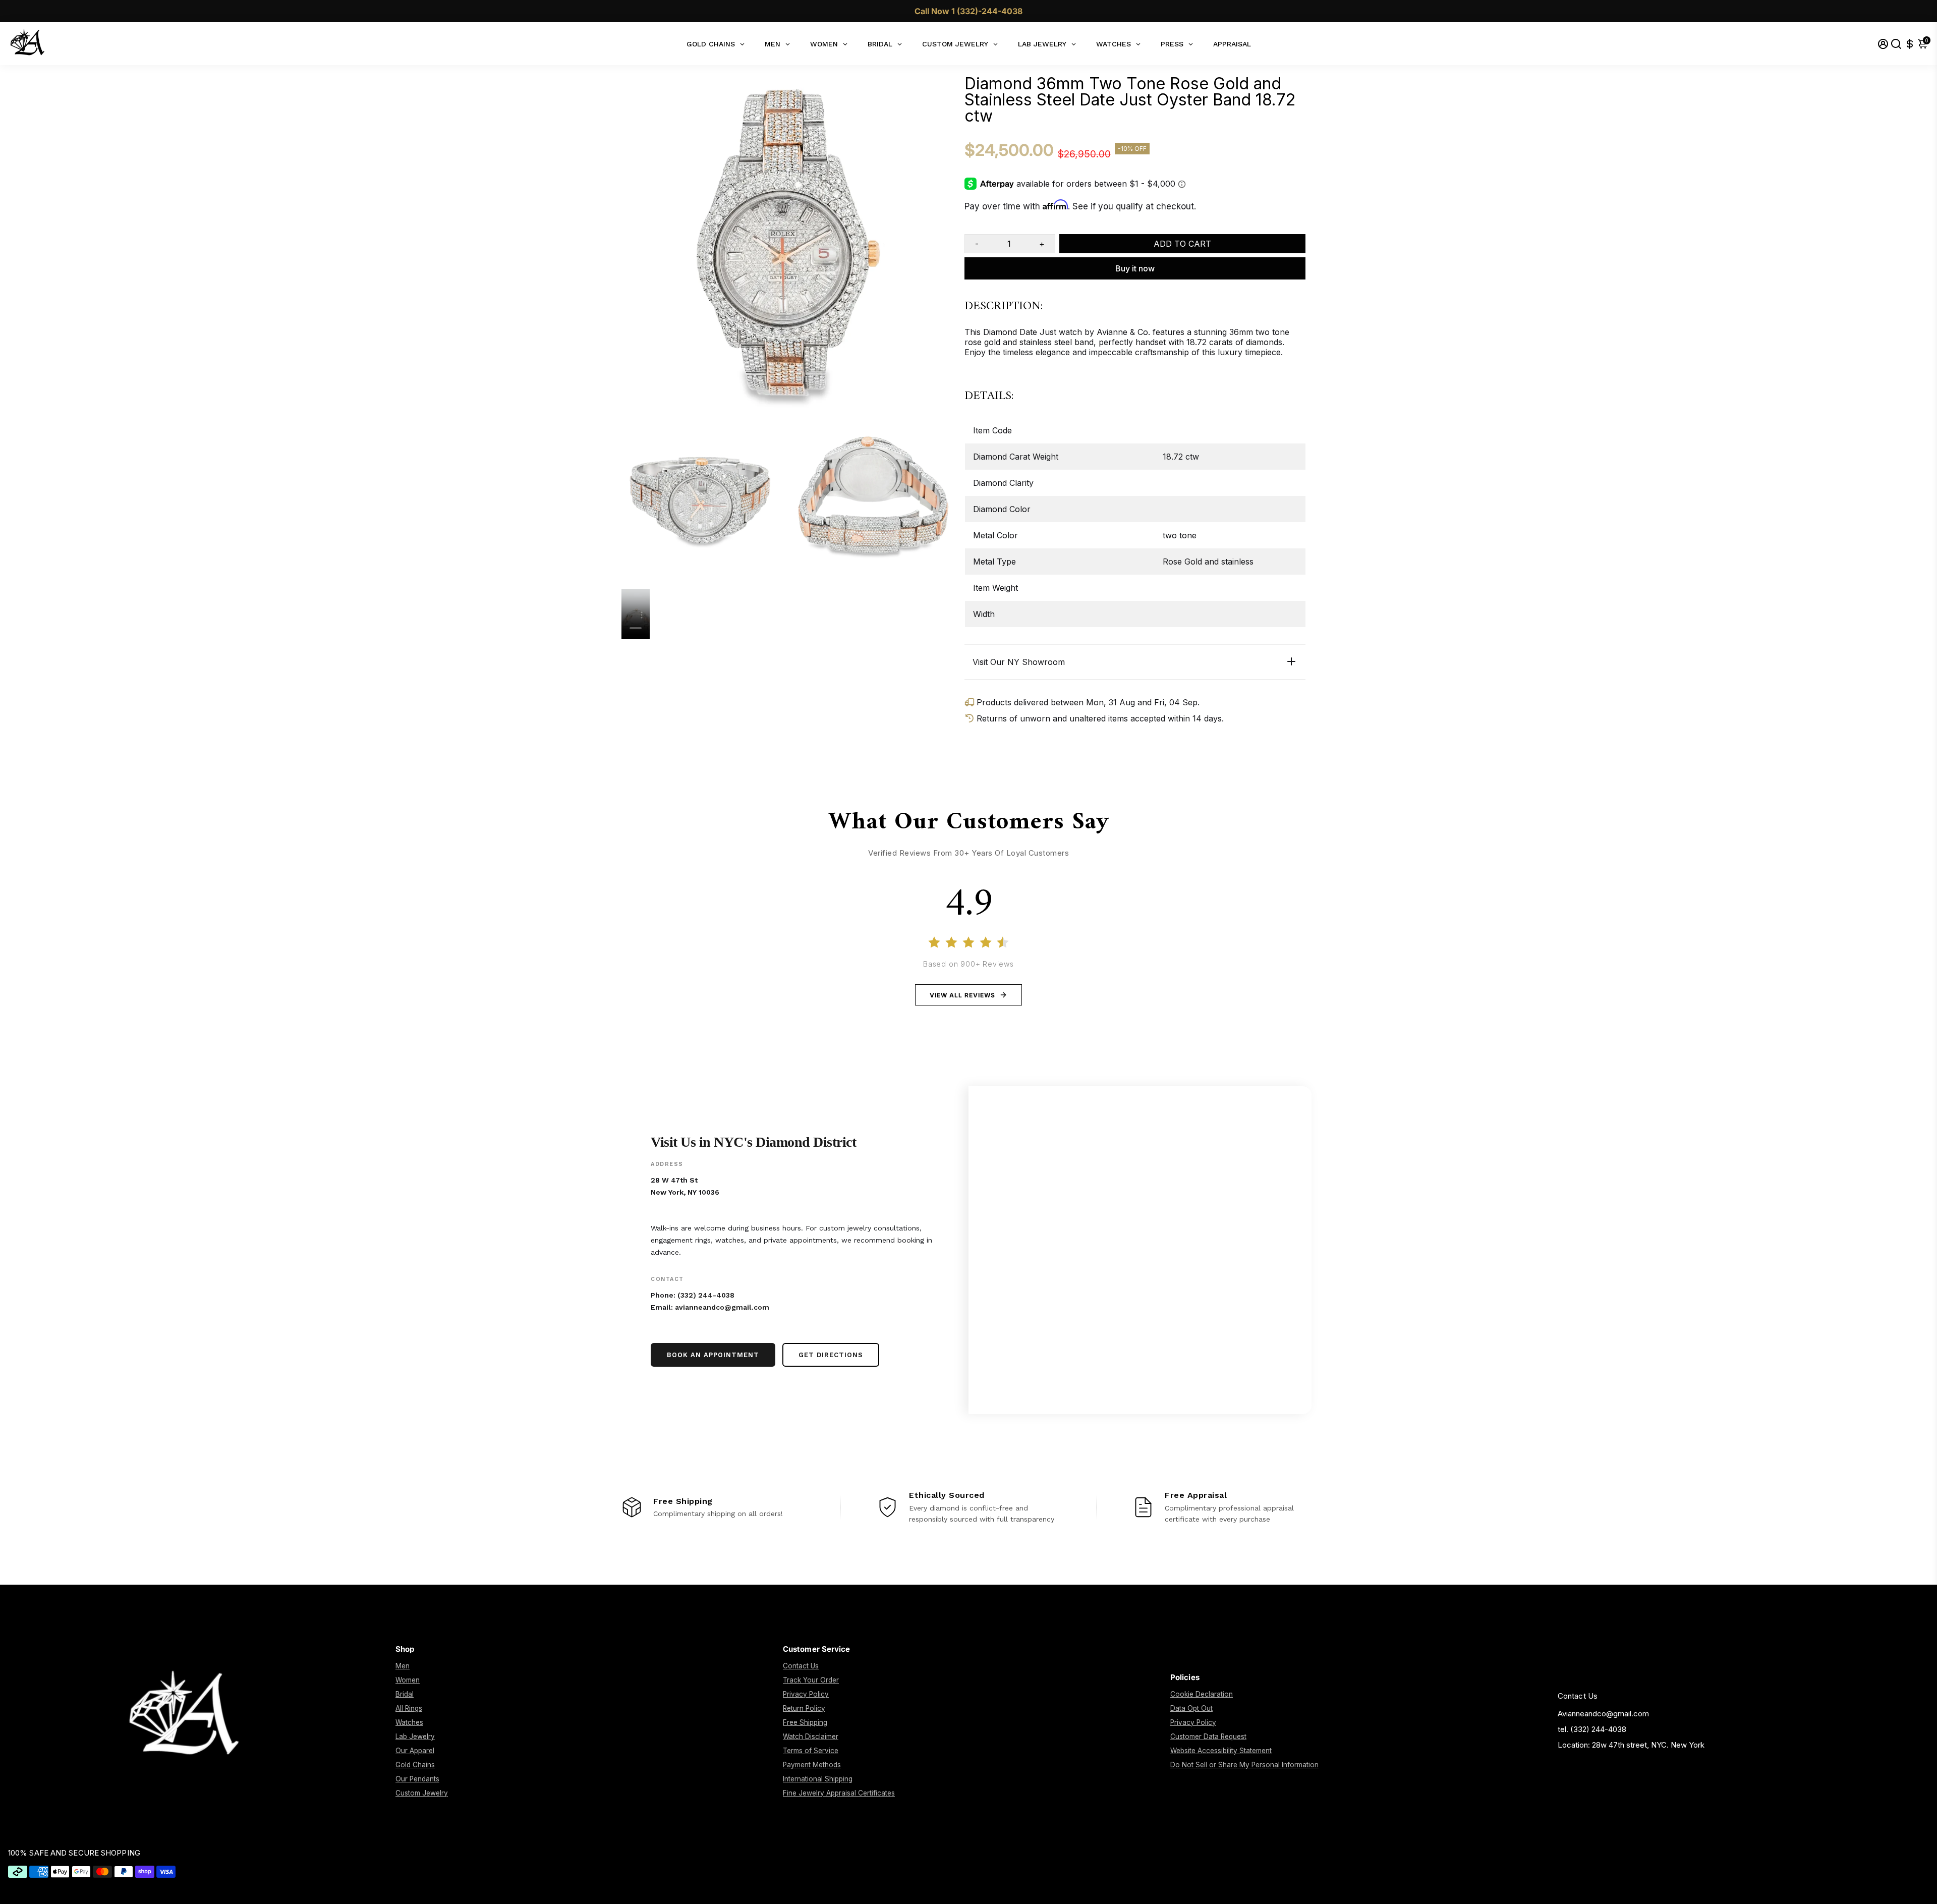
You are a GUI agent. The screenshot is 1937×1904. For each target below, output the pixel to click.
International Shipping (818, 1779)
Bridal (405, 1694)
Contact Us (801, 1666)
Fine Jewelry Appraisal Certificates (839, 1793)
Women (408, 1680)
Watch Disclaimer (811, 1737)
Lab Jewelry (415, 1737)
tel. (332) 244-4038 (1592, 1729)
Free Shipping (805, 1722)
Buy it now (1135, 268)
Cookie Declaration (1202, 1694)
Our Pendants (417, 1779)
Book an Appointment (713, 1355)
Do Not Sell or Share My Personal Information (1244, 1765)
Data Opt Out (1191, 1708)
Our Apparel (415, 1751)
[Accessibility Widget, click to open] (1922, 1889)
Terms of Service (811, 1751)
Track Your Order (811, 1680)
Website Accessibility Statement (1221, 1751)
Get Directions (831, 1355)
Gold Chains (415, 1765)
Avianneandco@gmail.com (1603, 1714)
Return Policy (804, 1708)
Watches (409, 1722)
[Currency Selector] (1910, 44)
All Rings (409, 1708)
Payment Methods (812, 1765)
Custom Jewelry (422, 1793)
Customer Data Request (1208, 1737)
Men (403, 1666)
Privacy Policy (806, 1694)
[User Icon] (1883, 44)
